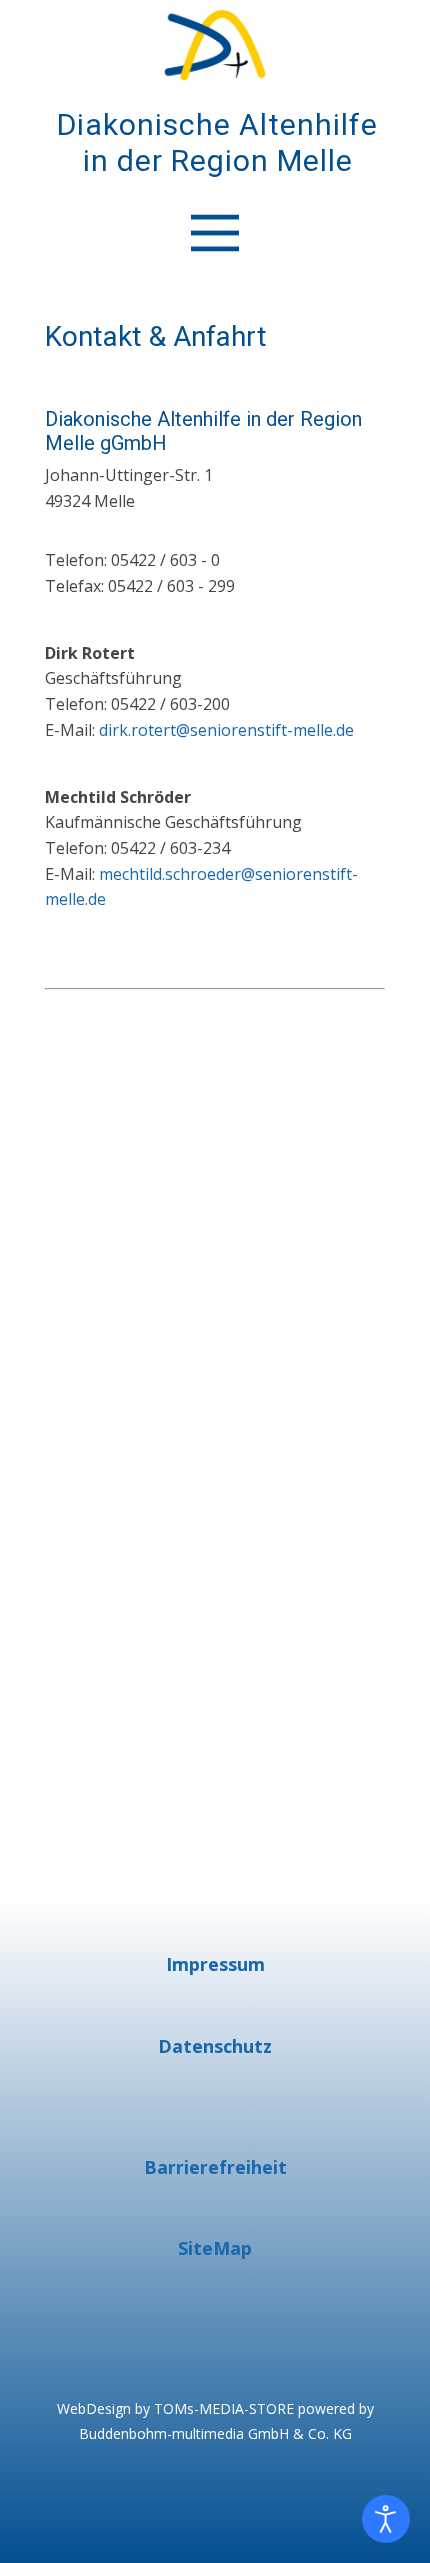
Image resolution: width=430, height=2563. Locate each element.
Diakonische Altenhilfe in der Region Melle (217, 142)
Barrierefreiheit (215, 2167)
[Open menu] (215, 233)
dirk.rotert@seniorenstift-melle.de (226, 730)
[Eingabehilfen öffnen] (386, 2519)
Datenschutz (215, 2046)
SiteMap (215, 2248)
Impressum (215, 1964)
